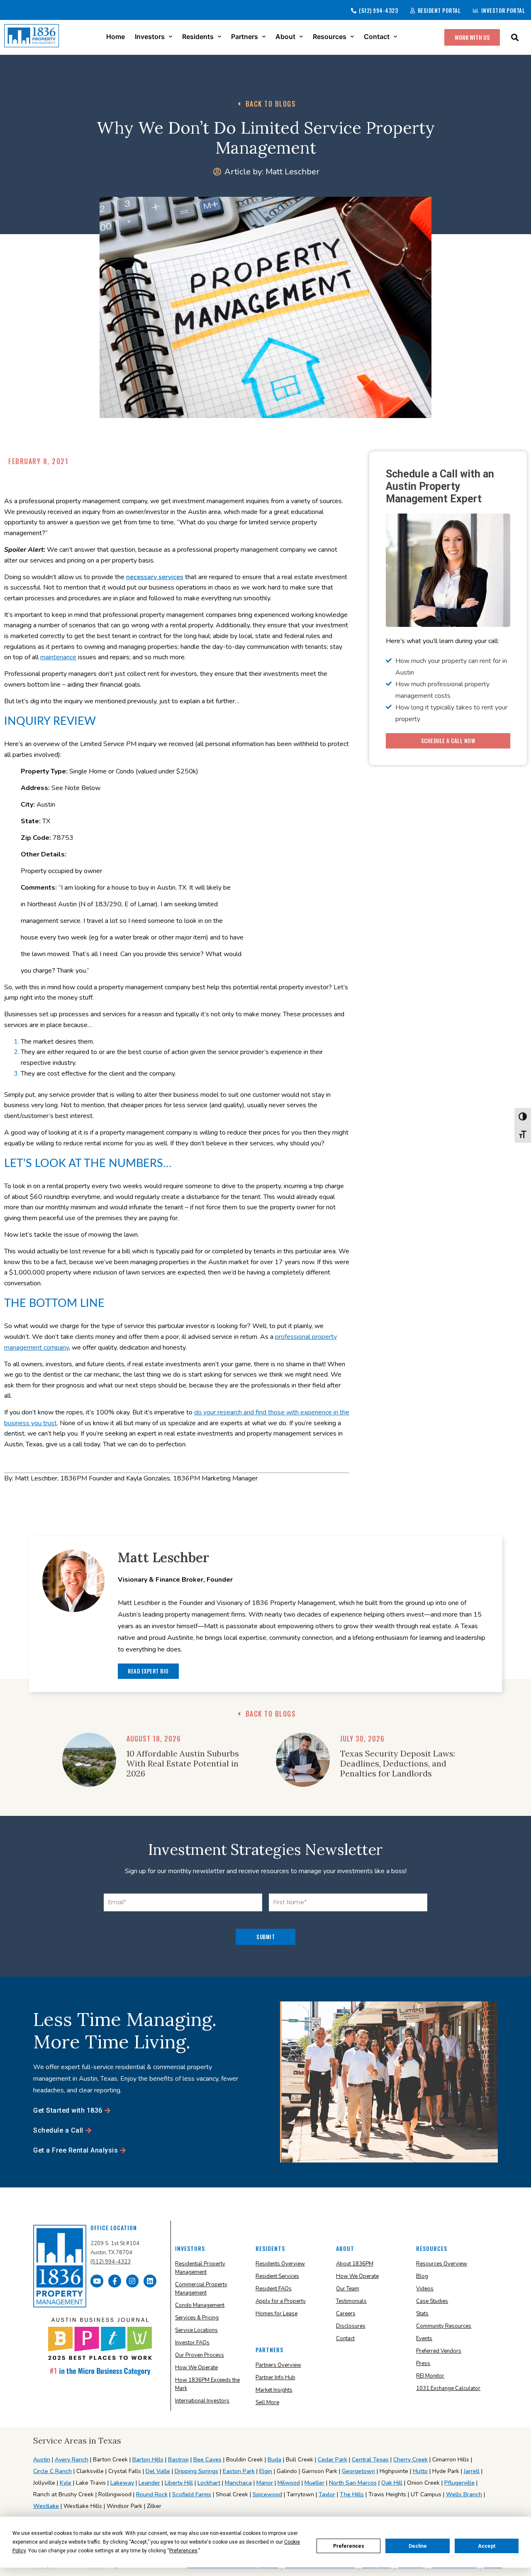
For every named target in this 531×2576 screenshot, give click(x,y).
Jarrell (472, 2471)
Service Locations (196, 2330)
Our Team (348, 2289)
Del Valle (158, 2471)
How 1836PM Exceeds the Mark (207, 2384)
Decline (418, 2546)
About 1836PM (355, 2264)
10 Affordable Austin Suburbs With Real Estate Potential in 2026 (183, 1763)
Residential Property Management (200, 2268)
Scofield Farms (192, 2494)
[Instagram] (133, 2281)
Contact (377, 37)
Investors (150, 37)
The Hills (352, 2494)
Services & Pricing (197, 2318)
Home (116, 37)
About (285, 37)
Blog (422, 2276)
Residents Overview (280, 2264)
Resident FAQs (274, 2289)
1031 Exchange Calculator (448, 2388)
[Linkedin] (150, 2281)
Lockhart (209, 2483)
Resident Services (277, 2276)
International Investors (202, 2401)
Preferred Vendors (439, 2351)
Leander (149, 2483)
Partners (245, 37)
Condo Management (200, 2305)
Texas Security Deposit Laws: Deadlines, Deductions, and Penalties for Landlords (398, 1763)
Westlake (46, 2506)
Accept (487, 2546)
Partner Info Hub (275, 2378)
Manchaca (238, 2483)
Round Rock (152, 2494)
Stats (422, 2314)
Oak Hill (392, 2483)
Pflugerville (459, 2483)
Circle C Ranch (52, 2471)
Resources (330, 37)
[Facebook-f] (115, 2281)
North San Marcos (353, 2483)
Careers (346, 2314)
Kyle (66, 2483)
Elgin (266, 2471)
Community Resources (444, 2326)
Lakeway (122, 2483)
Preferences (349, 2546)
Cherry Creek (410, 2460)
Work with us (472, 37)
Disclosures (351, 2326)
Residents (198, 37)
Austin (42, 2460)
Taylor (327, 2494)
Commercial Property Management (201, 2289)
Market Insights (274, 2390)
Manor (265, 2483)
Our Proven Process (200, 2355)
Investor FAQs (192, 2343)
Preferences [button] (183, 2551)
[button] (515, 37)
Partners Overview (278, 2365)
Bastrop (178, 2460)
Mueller (314, 2483)
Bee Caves (207, 2460)
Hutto (420, 2471)
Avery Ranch (72, 2460)
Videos (425, 2289)
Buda (274, 2460)
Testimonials (351, 2301)
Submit (265, 1937)
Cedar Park (332, 2460)
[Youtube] (97, 2281)
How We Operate (196, 2368)
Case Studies (432, 2301)
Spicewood (267, 2494)
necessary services (155, 577)
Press (423, 2363)
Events (424, 2339)
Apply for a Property (281, 2301)
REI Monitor (430, 2376)
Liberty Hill (179, 2483)
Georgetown (358, 2471)
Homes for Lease (276, 2314)
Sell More (267, 2402)
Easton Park (239, 2471)
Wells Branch (464, 2494)
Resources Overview (442, 2264)
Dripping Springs (196, 2471)
